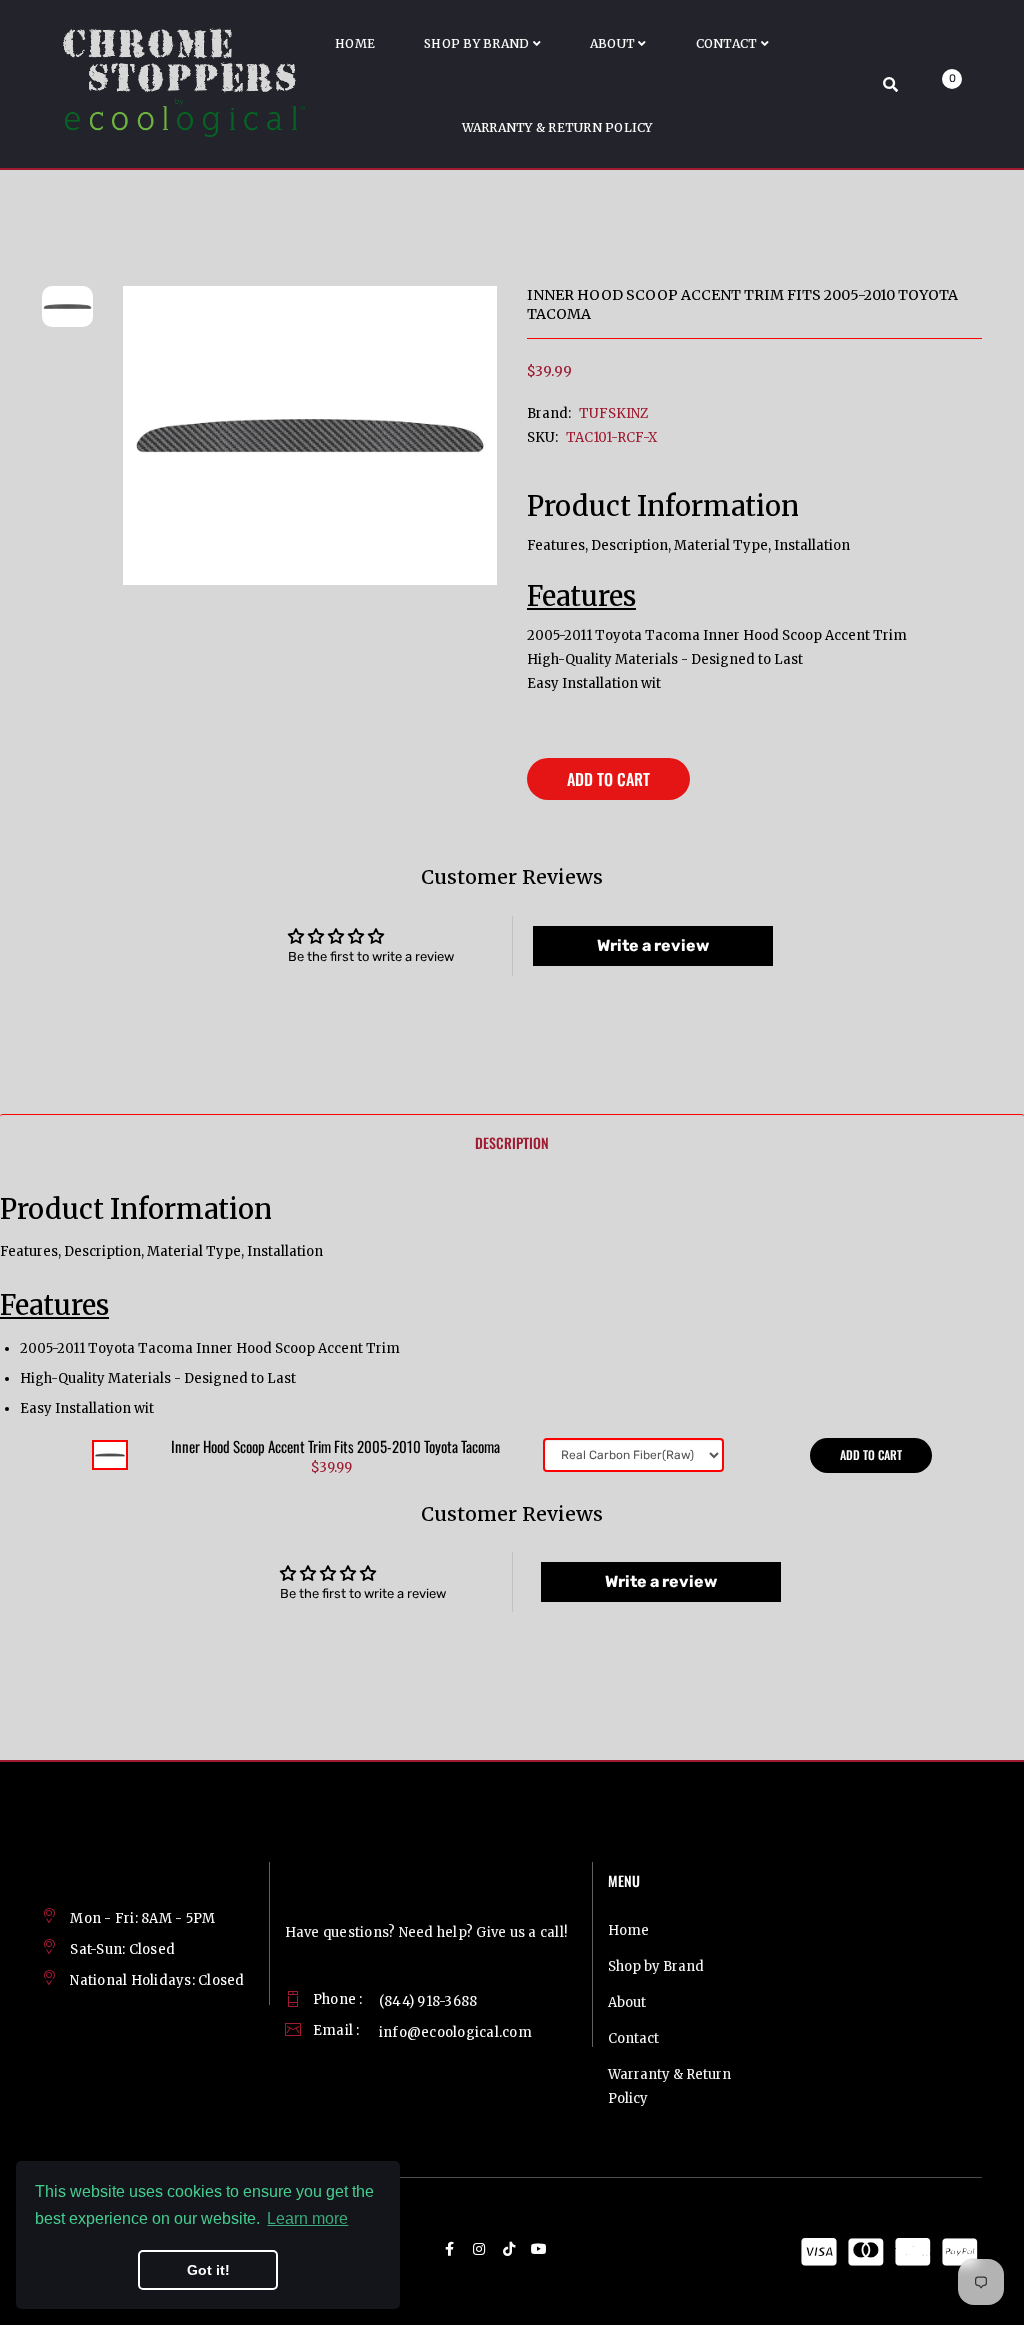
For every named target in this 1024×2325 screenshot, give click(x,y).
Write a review (653, 945)
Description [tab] (512, 1142)
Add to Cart (608, 779)
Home (628, 1930)
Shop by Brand (656, 1966)
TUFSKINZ (613, 413)
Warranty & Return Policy (669, 2086)
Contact (633, 2038)
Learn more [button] (307, 2218)
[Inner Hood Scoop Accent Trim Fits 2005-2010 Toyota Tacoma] (110, 1454)
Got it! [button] (208, 2270)
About (627, 2002)
